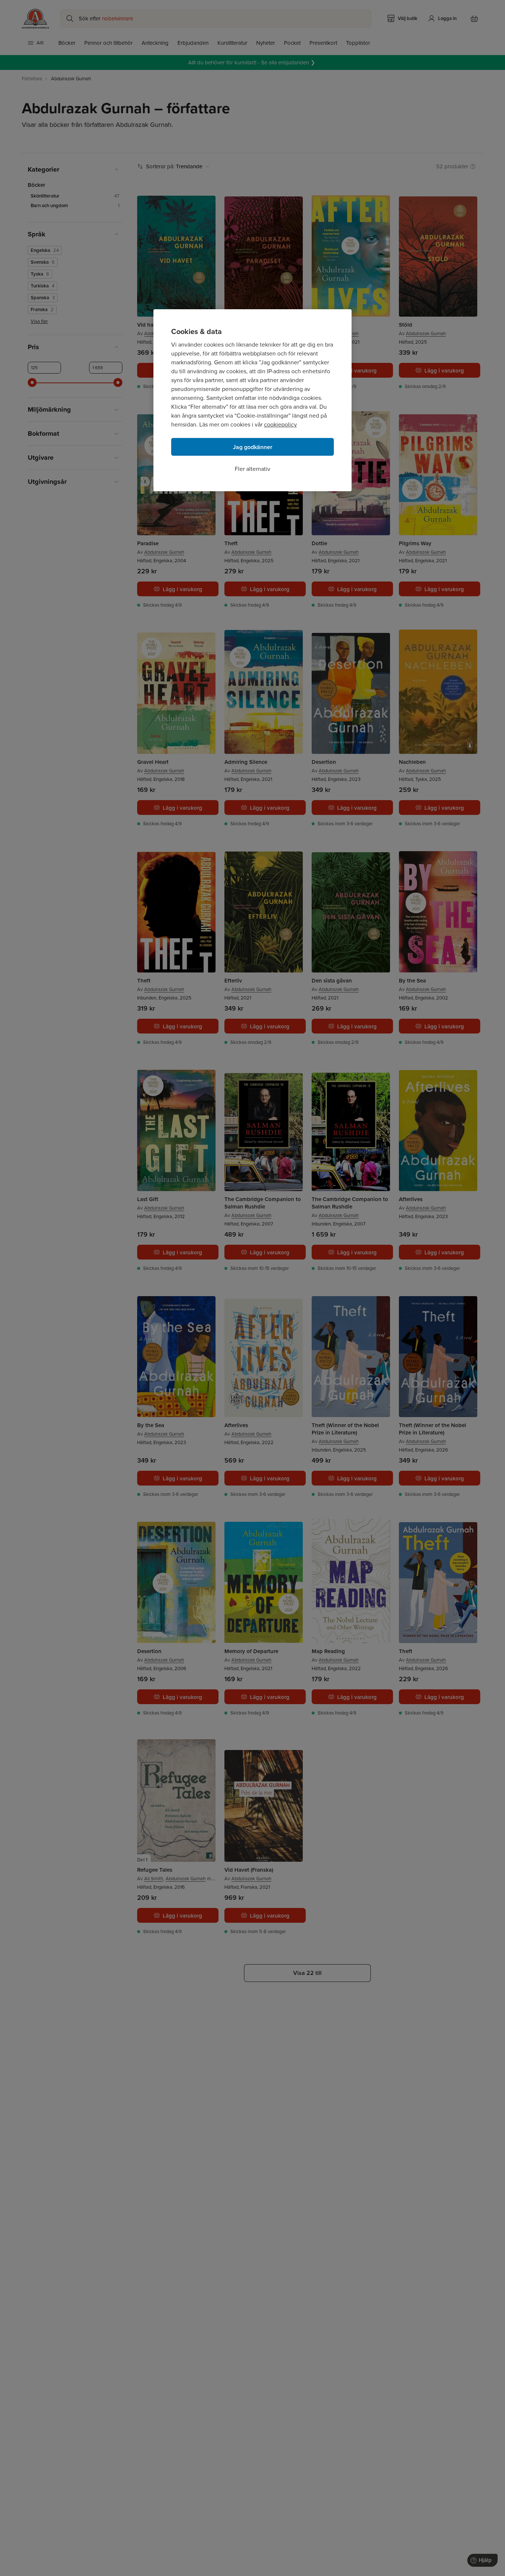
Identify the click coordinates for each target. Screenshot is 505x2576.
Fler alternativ (253, 469)
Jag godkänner (253, 447)
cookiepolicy (280, 424)
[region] (253, 400)
